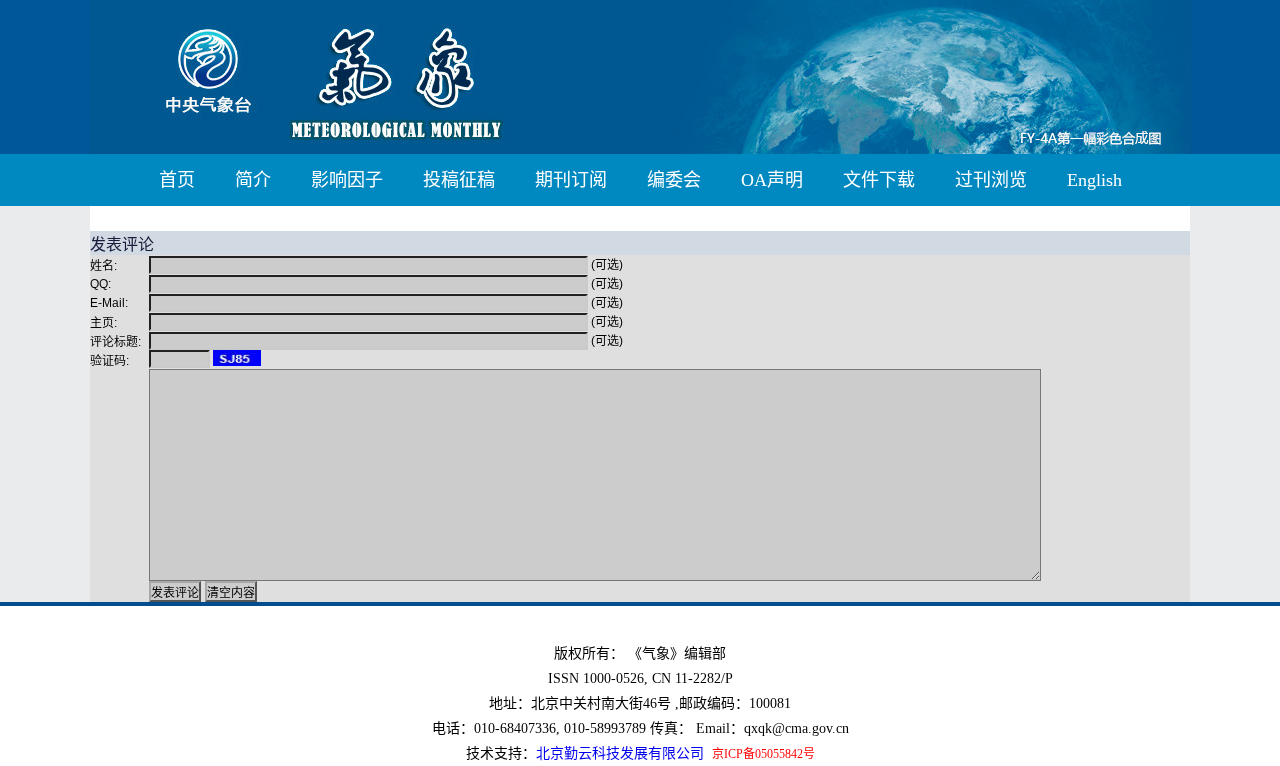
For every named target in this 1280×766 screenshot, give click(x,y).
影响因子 (347, 180)
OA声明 (772, 180)
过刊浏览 (991, 180)
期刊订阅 (571, 180)
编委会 (674, 180)
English (1094, 180)
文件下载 (879, 180)
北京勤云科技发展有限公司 (620, 753)
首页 (177, 180)
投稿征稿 (459, 180)
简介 (253, 180)
